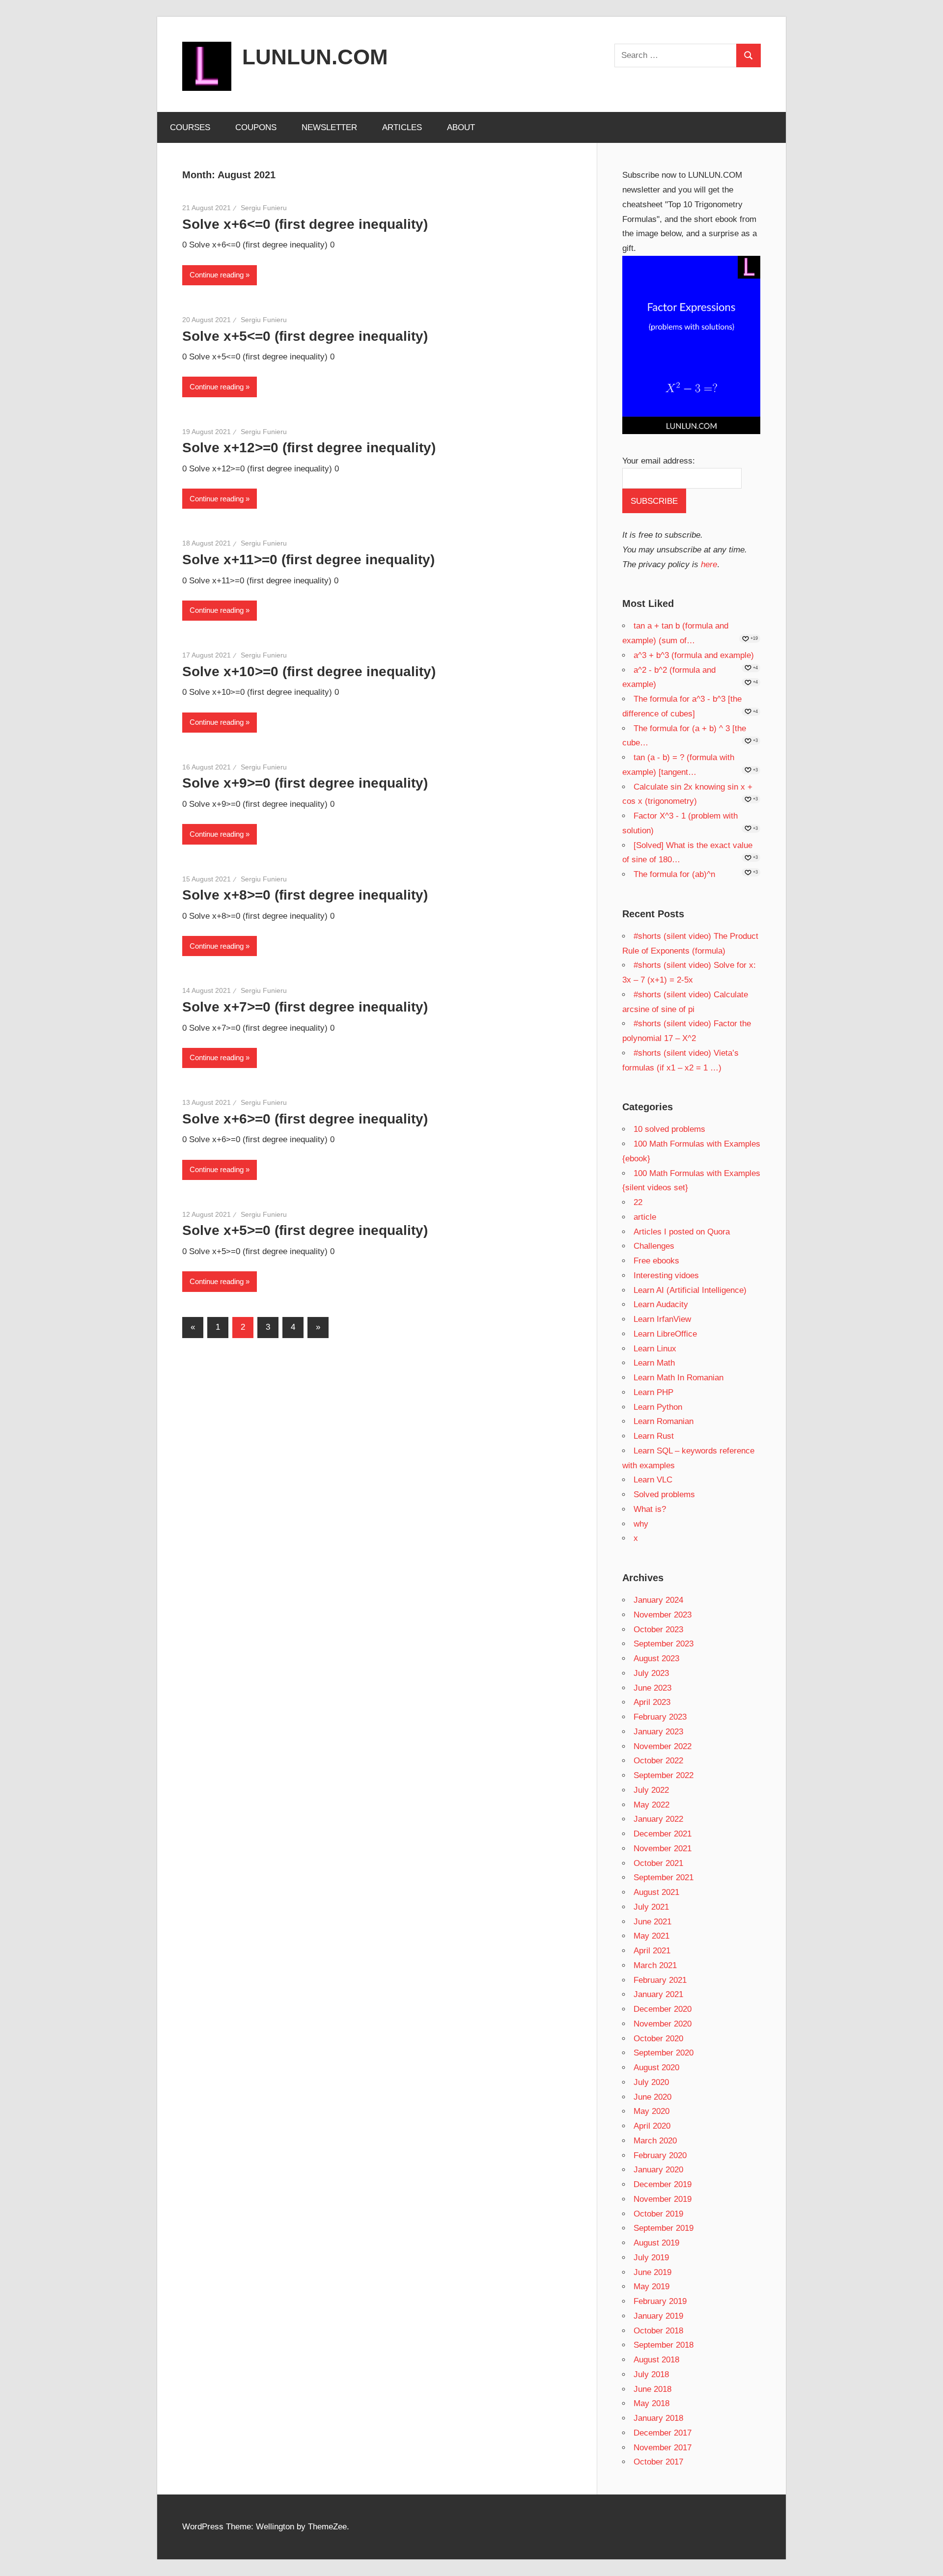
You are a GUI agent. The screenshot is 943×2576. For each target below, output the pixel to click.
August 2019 (656, 2243)
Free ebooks (656, 1261)
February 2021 (660, 1980)
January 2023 (658, 1732)
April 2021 (652, 1951)
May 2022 (652, 1805)
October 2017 (658, 2462)
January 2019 (658, 2316)
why (641, 1524)
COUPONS (256, 127)
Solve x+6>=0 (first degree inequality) (305, 1119)
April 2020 (652, 2126)
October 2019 (658, 2214)
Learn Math (654, 1363)
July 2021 (651, 1907)
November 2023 (663, 1615)
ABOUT (461, 127)
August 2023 (656, 1658)
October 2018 (658, 2331)
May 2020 (652, 2111)
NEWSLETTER (329, 127)
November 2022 (663, 1746)
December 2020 (663, 2009)
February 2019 (660, 2301)
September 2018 (664, 2345)
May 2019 (652, 2287)
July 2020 (651, 2082)
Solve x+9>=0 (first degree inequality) (305, 783)
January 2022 (658, 1819)
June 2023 (652, 1688)
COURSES (190, 127)
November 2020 (663, 2024)
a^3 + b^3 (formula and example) (694, 655)
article (645, 1217)
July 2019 (651, 2258)
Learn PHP (653, 1392)
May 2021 (652, 1936)
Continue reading (217, 275)
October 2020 (658, 2039)
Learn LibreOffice (665, 1334)
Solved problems (664, 1494)
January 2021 (658, 1994)
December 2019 (663, 2184)
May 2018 (652, 2403)
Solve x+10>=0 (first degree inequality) (309, 671)
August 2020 (656, 2068)
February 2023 (660, 1717)
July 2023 (651, 1673)
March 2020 (655, 2141)
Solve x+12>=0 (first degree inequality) (309, 448)
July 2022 (651, 1790)
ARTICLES (402, 127)
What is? (650, 1509)
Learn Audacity (661, 1304)
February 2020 (660, 2155)
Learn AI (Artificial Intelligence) (690, 1290)
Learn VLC (653, 1480)
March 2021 (655, 1965)
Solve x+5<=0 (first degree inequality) (305, 336)
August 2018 (656, 2360)
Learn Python (658, 1407)
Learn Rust (654, 1436)
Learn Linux (655, 1349)
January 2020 (658, 2170)
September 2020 (664, 2053)
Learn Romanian (664, 1421)
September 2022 (664, 1775)
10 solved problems (669, 1129)
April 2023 (652, 1702)
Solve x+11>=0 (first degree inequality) (308, 560)
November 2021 (663, 1849)
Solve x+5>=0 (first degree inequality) (305, 1230)
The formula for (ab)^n (674, 874)
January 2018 (658, 2418)
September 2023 (664, 1644)
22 (638, 1202)
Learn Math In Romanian (679, 1378)
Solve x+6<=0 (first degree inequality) (305, 224)
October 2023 (658, 1630)
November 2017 (663, 2448)
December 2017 (663, 2433)
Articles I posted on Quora (682, 1232)
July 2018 (651, 2374)
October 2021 (658, 1863)
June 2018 (652, 2389)
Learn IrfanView (662, 1319)
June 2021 (652, 1922)
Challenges (654, 1246)
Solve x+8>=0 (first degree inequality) (305, 895)
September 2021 (664, 1877)
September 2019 (664, 2228)
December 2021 (663, 1834)
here (709, 564)
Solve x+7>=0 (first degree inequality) (305, 1007)
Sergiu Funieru (264, 208)
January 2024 (658, 1600)
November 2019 (663, 2199)
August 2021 (656, 1892)
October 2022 (658, 1761)
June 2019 (652, 2272)
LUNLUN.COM (315, 57)
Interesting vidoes (666, 1275)
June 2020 (652, 2097)
